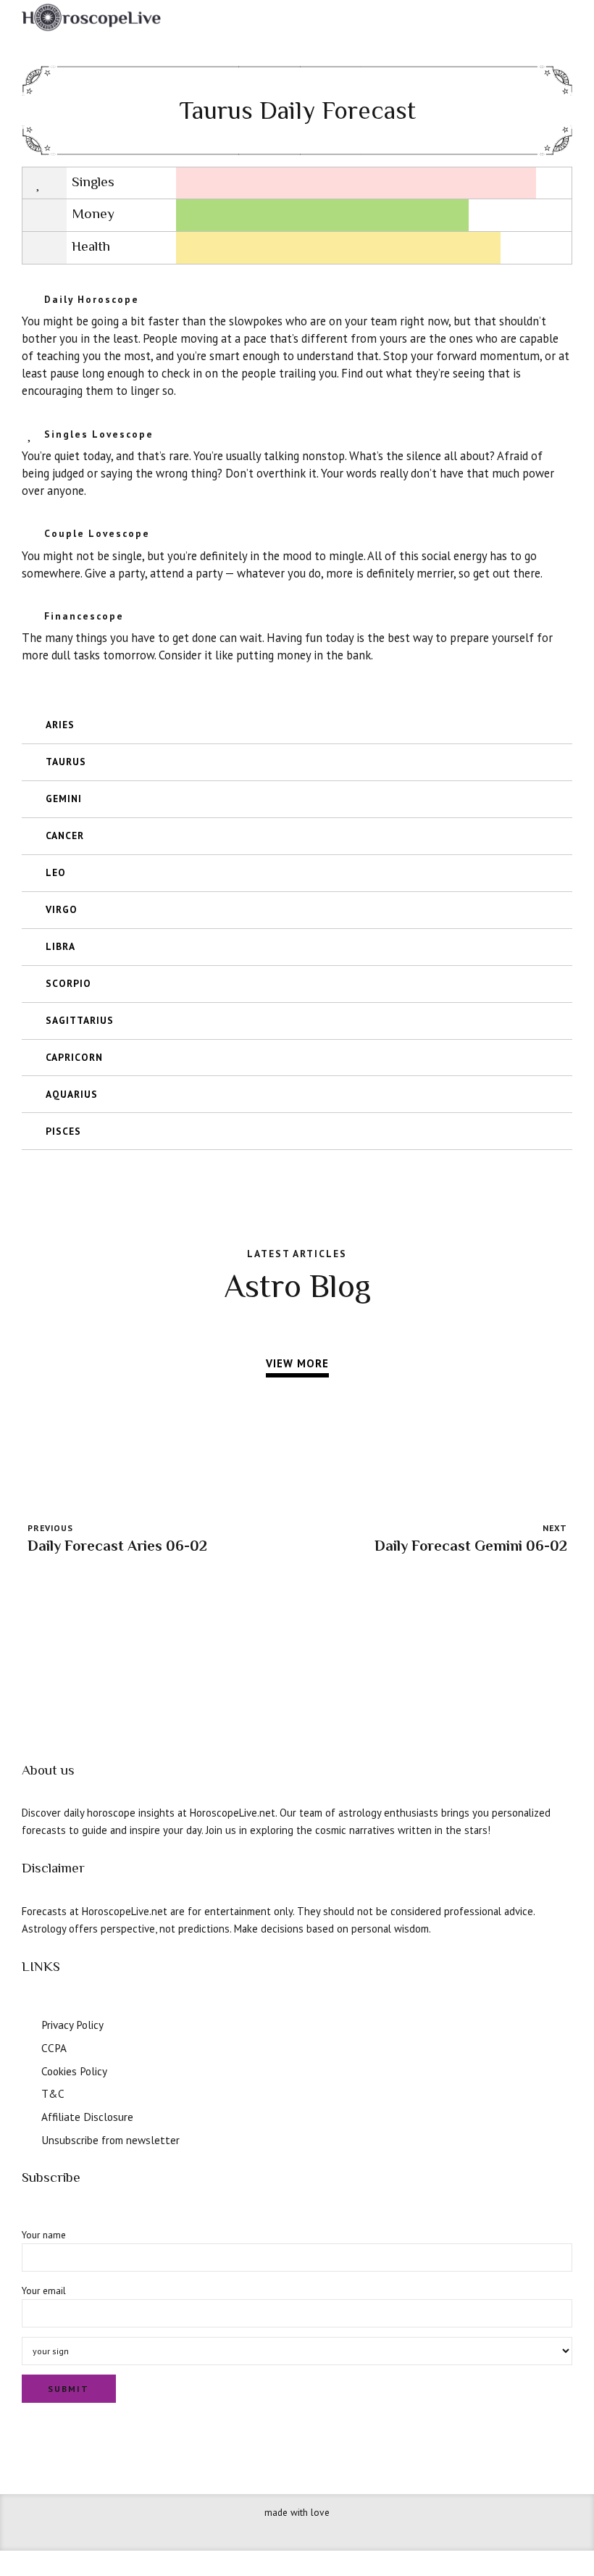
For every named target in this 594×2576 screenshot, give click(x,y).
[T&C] (27, 2092)
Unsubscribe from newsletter (110, 2140)
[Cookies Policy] (27, 2069)
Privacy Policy (72, 2025)
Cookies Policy (74, 2071)
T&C (53, 2093)
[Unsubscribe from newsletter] (27, 2138)
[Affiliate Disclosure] (27, 2115)
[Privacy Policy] (27, 2023)
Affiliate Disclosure (87, 2117)
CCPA (54, 2048)
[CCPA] (27, 2046)
